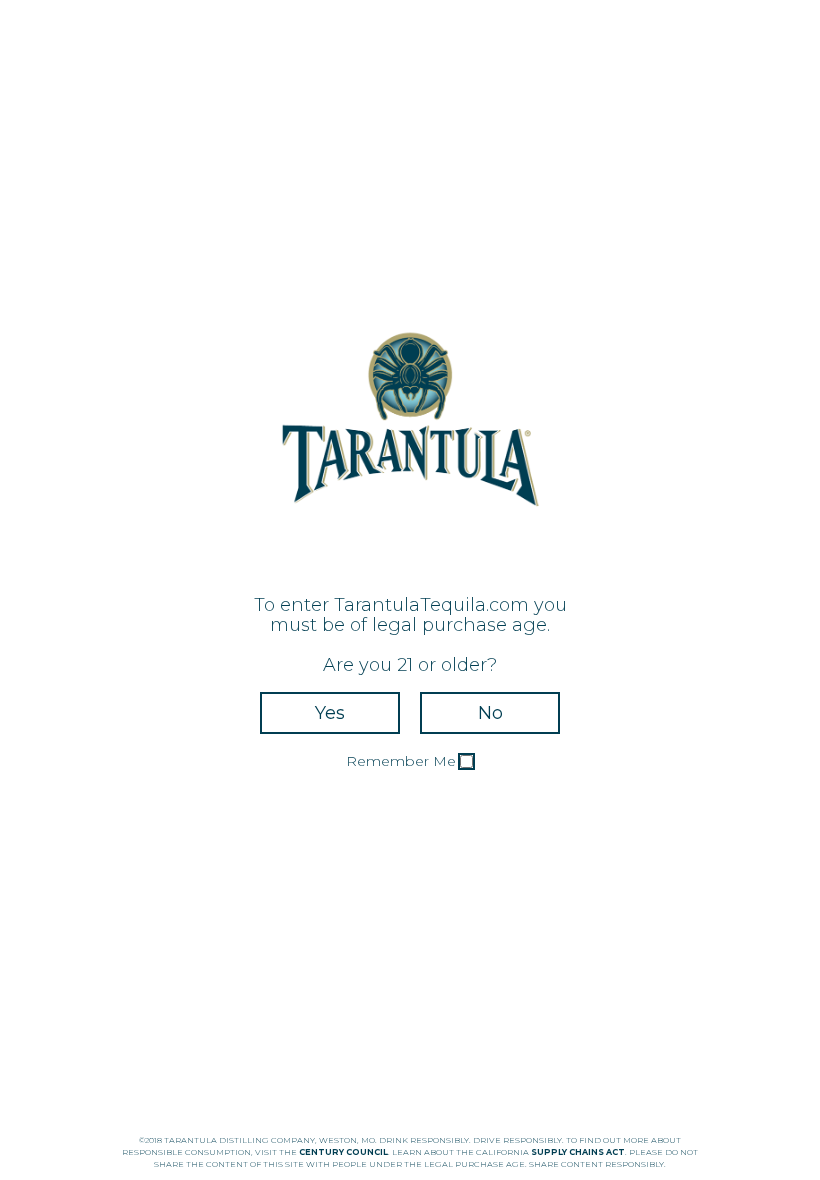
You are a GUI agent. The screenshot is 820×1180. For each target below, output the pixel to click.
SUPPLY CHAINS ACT (578, 1152)
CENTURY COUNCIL (343, 1152)
